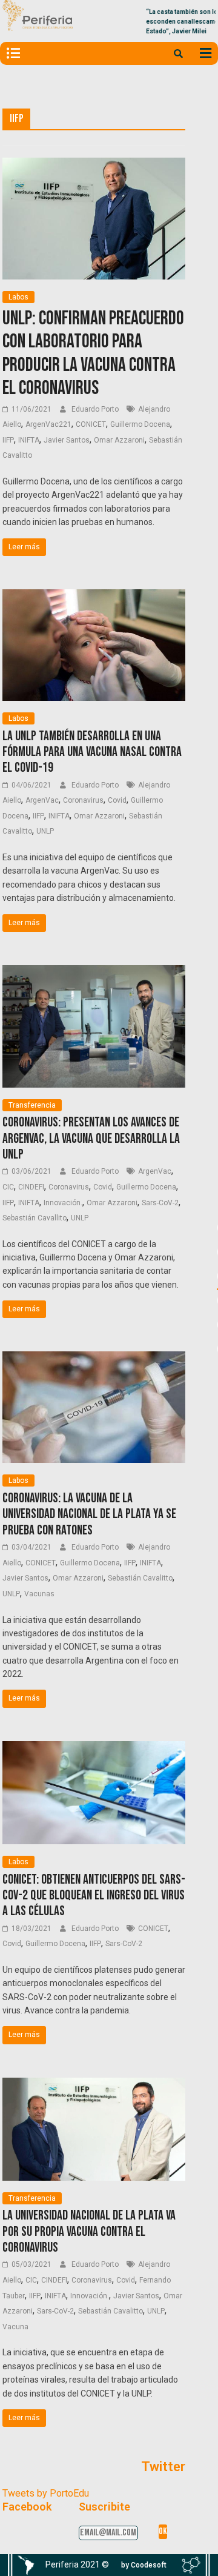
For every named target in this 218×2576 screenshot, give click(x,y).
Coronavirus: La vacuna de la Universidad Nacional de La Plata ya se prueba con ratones (89, 1514)
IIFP (8, 440)
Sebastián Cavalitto (140, 1578)
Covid (117, 800)
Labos (18, 297)
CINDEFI (31, 1187)
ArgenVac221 (48, 424)
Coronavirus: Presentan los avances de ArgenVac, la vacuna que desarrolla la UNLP (91, 1139)
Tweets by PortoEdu (46, 2493)
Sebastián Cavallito (35, 1218)
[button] (144, 2565)
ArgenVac (42, 800)
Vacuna (15, 2327)
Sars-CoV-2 (160, 1203)
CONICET (91, 424)
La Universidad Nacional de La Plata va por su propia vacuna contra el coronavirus (89, 2232)
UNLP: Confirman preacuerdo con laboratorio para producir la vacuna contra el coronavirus (93, 353)
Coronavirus (83, 800)
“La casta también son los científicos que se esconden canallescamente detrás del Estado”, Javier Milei (152, 22)
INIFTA (29, 440)
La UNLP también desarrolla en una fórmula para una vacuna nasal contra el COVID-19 (92, 752)
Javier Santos (67, 440)
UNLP (45, 831)
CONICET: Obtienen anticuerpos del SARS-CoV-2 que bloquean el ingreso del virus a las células (94, 1896)
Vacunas (39, 1594)
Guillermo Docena (140, 424)
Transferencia (32, 1105)
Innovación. (63, 1203)
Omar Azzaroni (119, 440)
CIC (8, 1187)
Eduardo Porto (96, 409)
